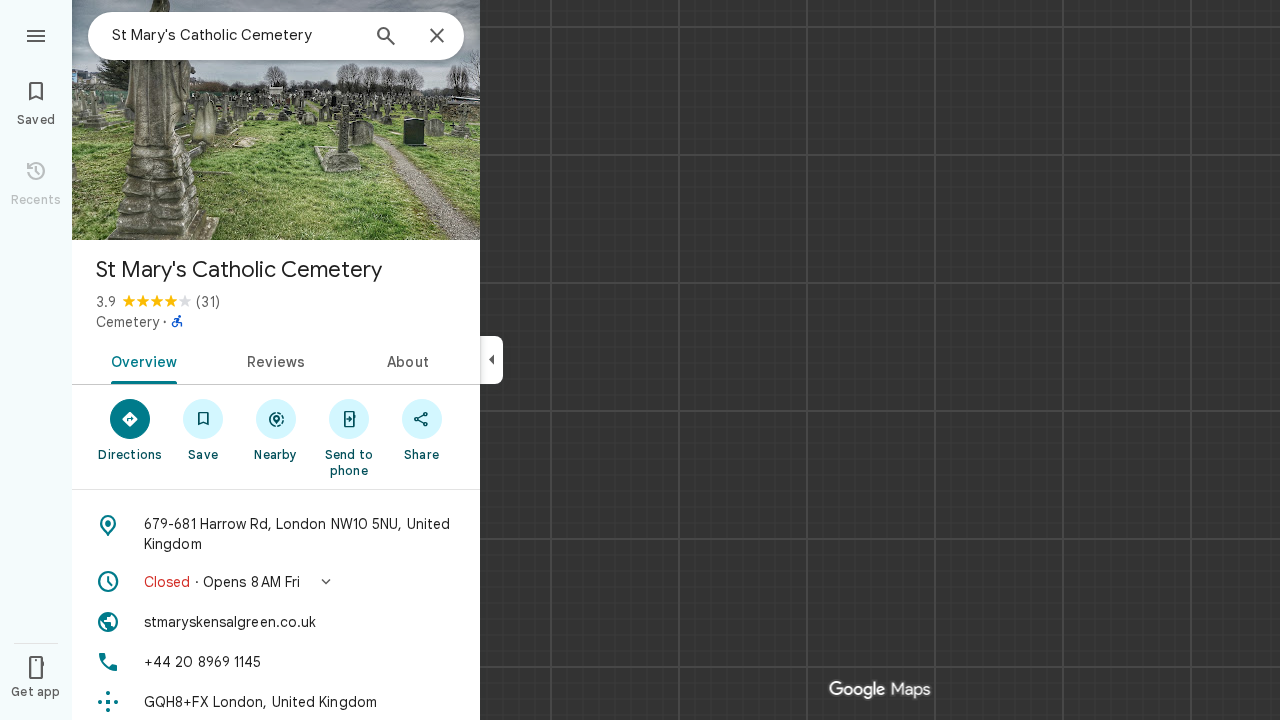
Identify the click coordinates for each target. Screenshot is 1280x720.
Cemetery (127, 322)
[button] (276, 582)
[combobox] (235, 35)
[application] (640, 360)
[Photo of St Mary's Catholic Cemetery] (276, 120)
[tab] (140, 360)
